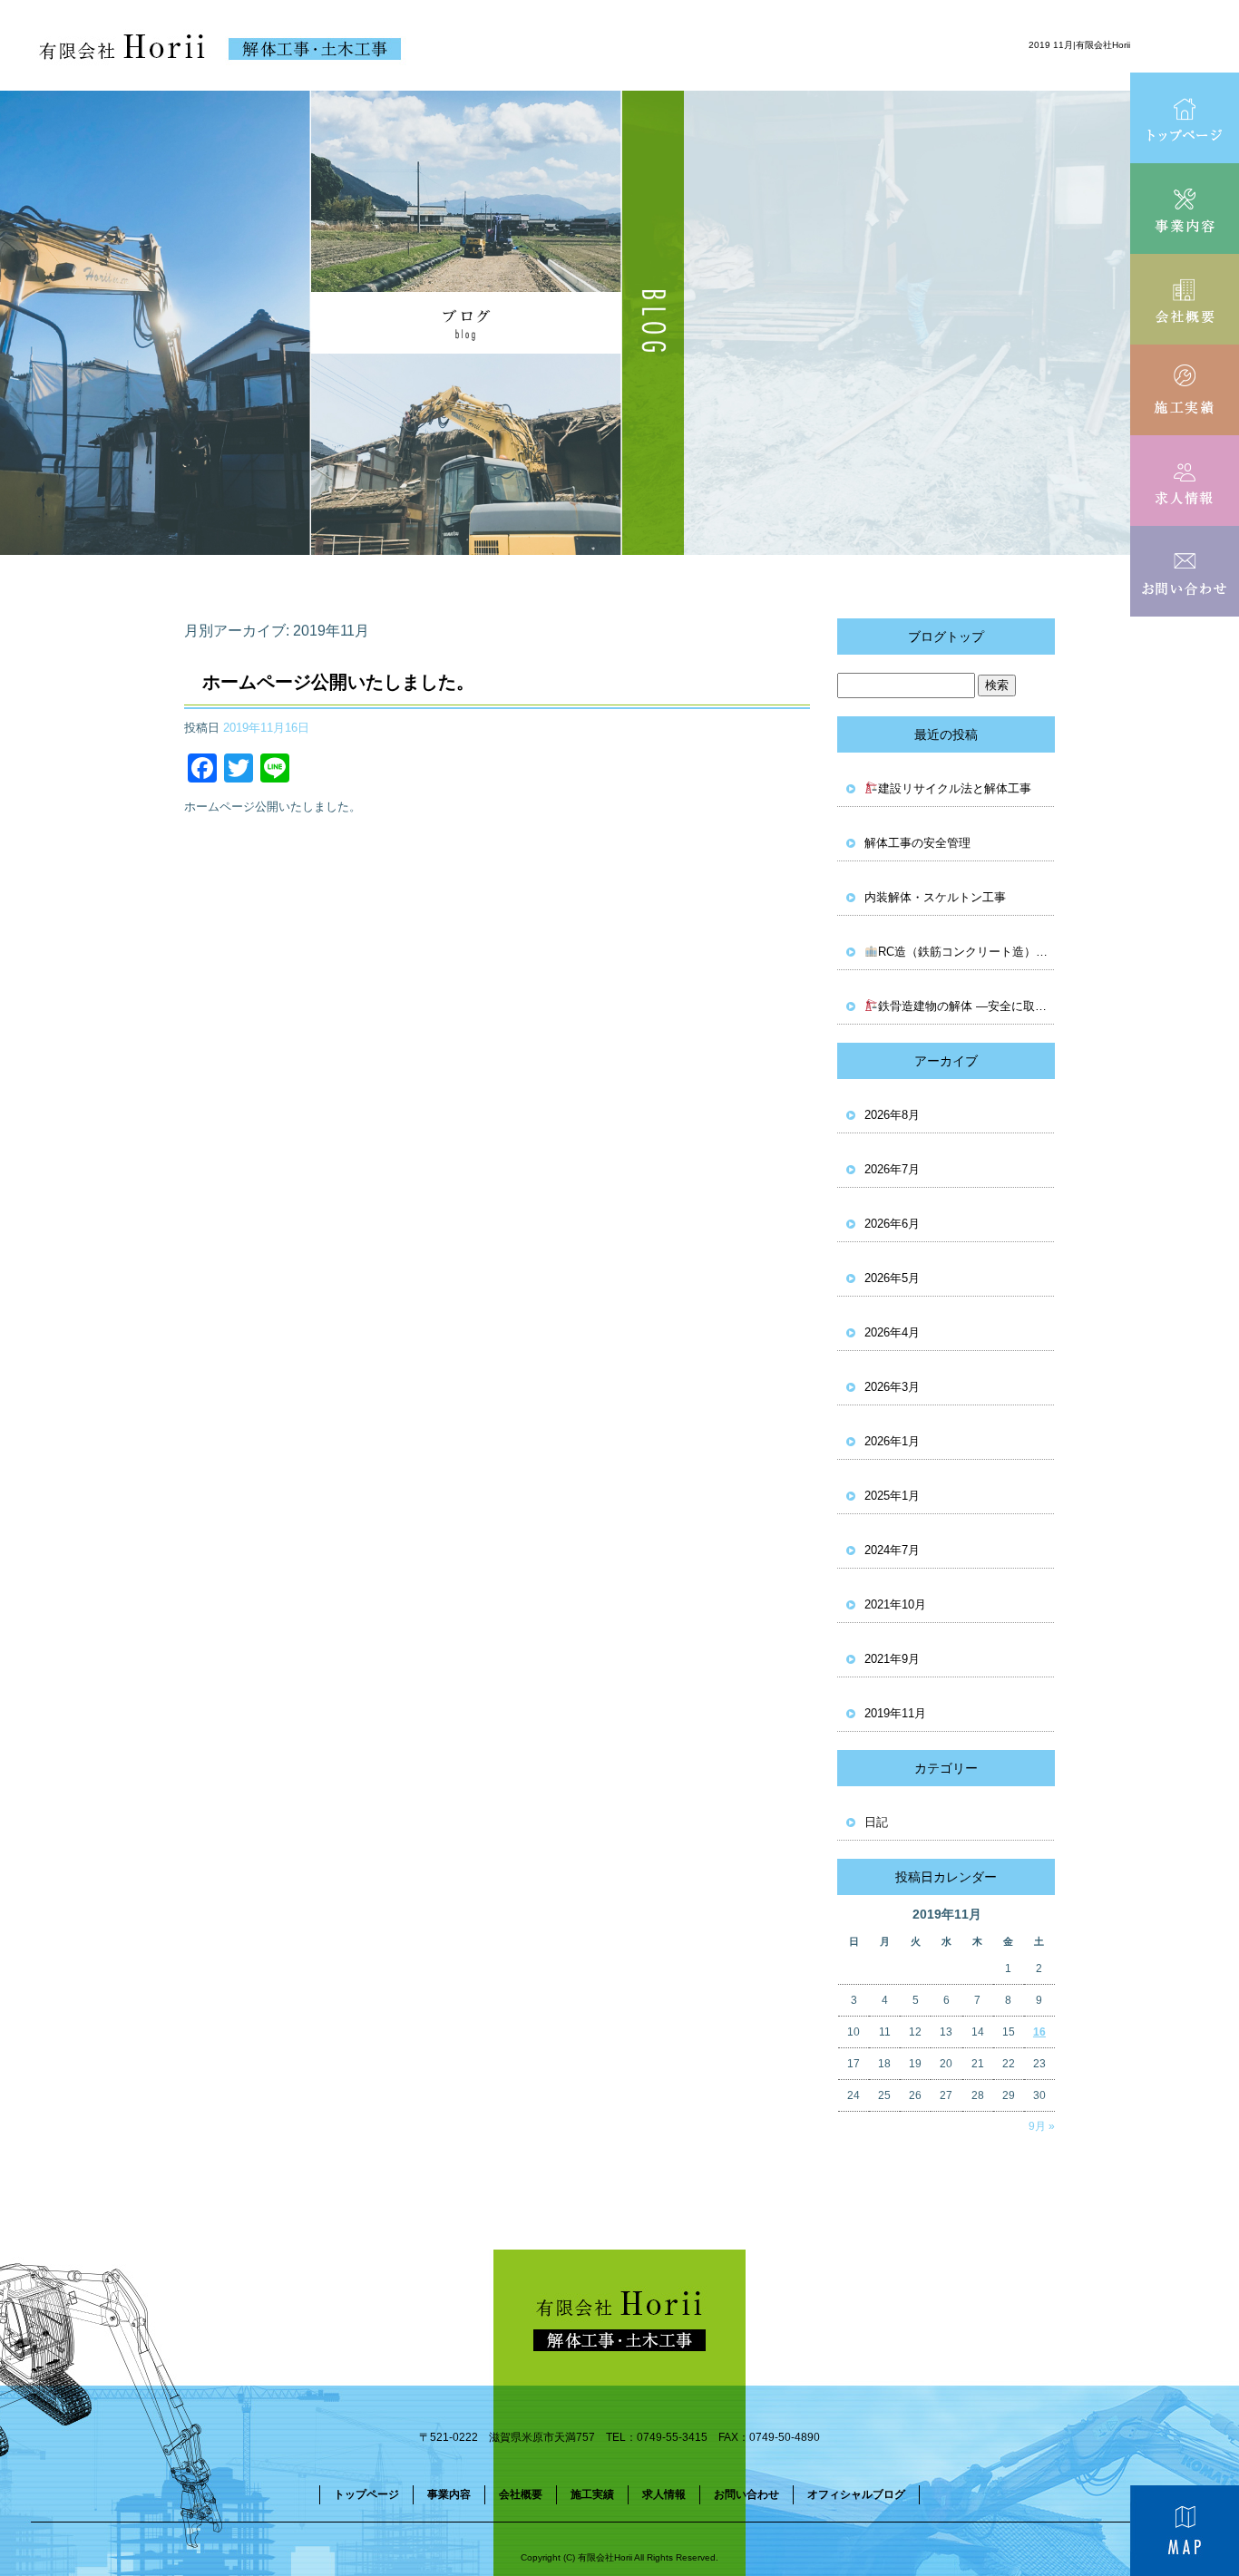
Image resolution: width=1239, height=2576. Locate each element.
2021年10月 (895, 1604)
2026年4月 (892, 1332)
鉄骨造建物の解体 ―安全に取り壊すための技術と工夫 (966, 1006)
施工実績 (1185, 390)
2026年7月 (892, 1169)
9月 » (1042, 2126)
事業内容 (1185, 209)
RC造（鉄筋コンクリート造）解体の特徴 (966, 952)
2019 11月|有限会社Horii (1079, 45)
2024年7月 (892, 1550)
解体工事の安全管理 (917, 843)
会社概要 (1185, 299)
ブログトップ (946, 637)
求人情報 (1185, 481)
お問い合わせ (1185, 571)
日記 (876, 1822)
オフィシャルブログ (856, 2494)
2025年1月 (892, 1496)
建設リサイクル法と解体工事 (955, 788)
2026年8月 (892, 1115)
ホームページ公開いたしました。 (338, 682)
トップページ (1185, 118)
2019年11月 (895, 1713)
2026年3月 (892, 1387)
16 (1039, 2032)
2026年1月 (892, 1441)
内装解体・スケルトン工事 (935, 897)
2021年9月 (892, 1659)
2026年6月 (892, 1224)
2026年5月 (892, 1278)
